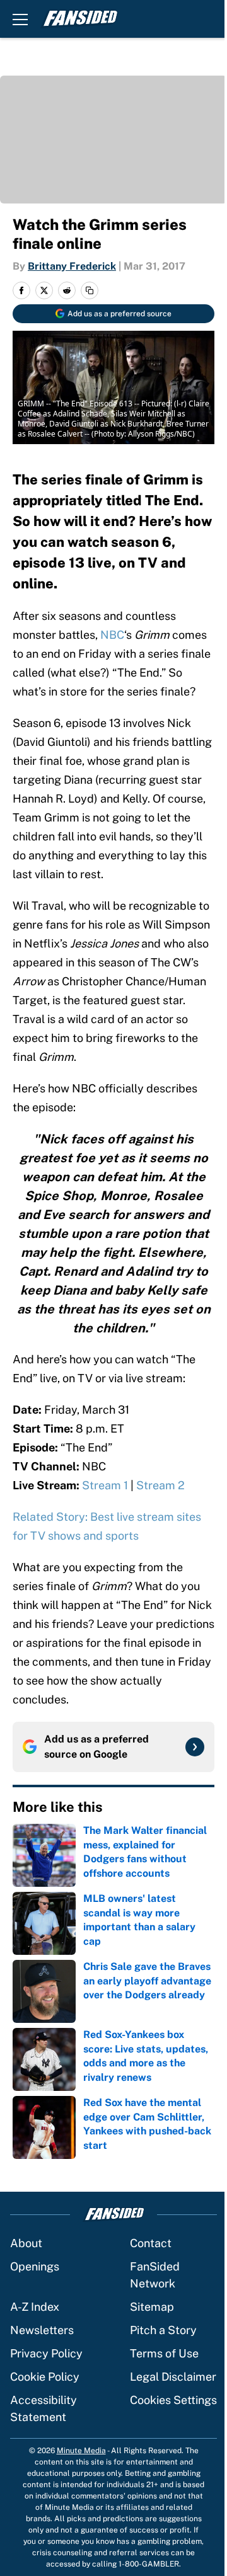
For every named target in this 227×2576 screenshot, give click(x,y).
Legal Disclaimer (173, 2377)
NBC (112, 635)
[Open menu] (20, 19)
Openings (35, 2266)
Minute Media (81, 2451)
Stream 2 (160, 1485)
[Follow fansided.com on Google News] (195, 1747)
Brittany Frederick (72, 266)
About (26, 2243)
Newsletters (42, 2330)
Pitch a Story (163, 2330)
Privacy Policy (46, 2353)
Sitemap (152, 2307)
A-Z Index (35, 2307)
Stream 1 (105, 1485)
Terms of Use (164, 2353)
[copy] (90, 290)
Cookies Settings (173, 2400)
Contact (151, 2243)
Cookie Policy (45, 2377)
